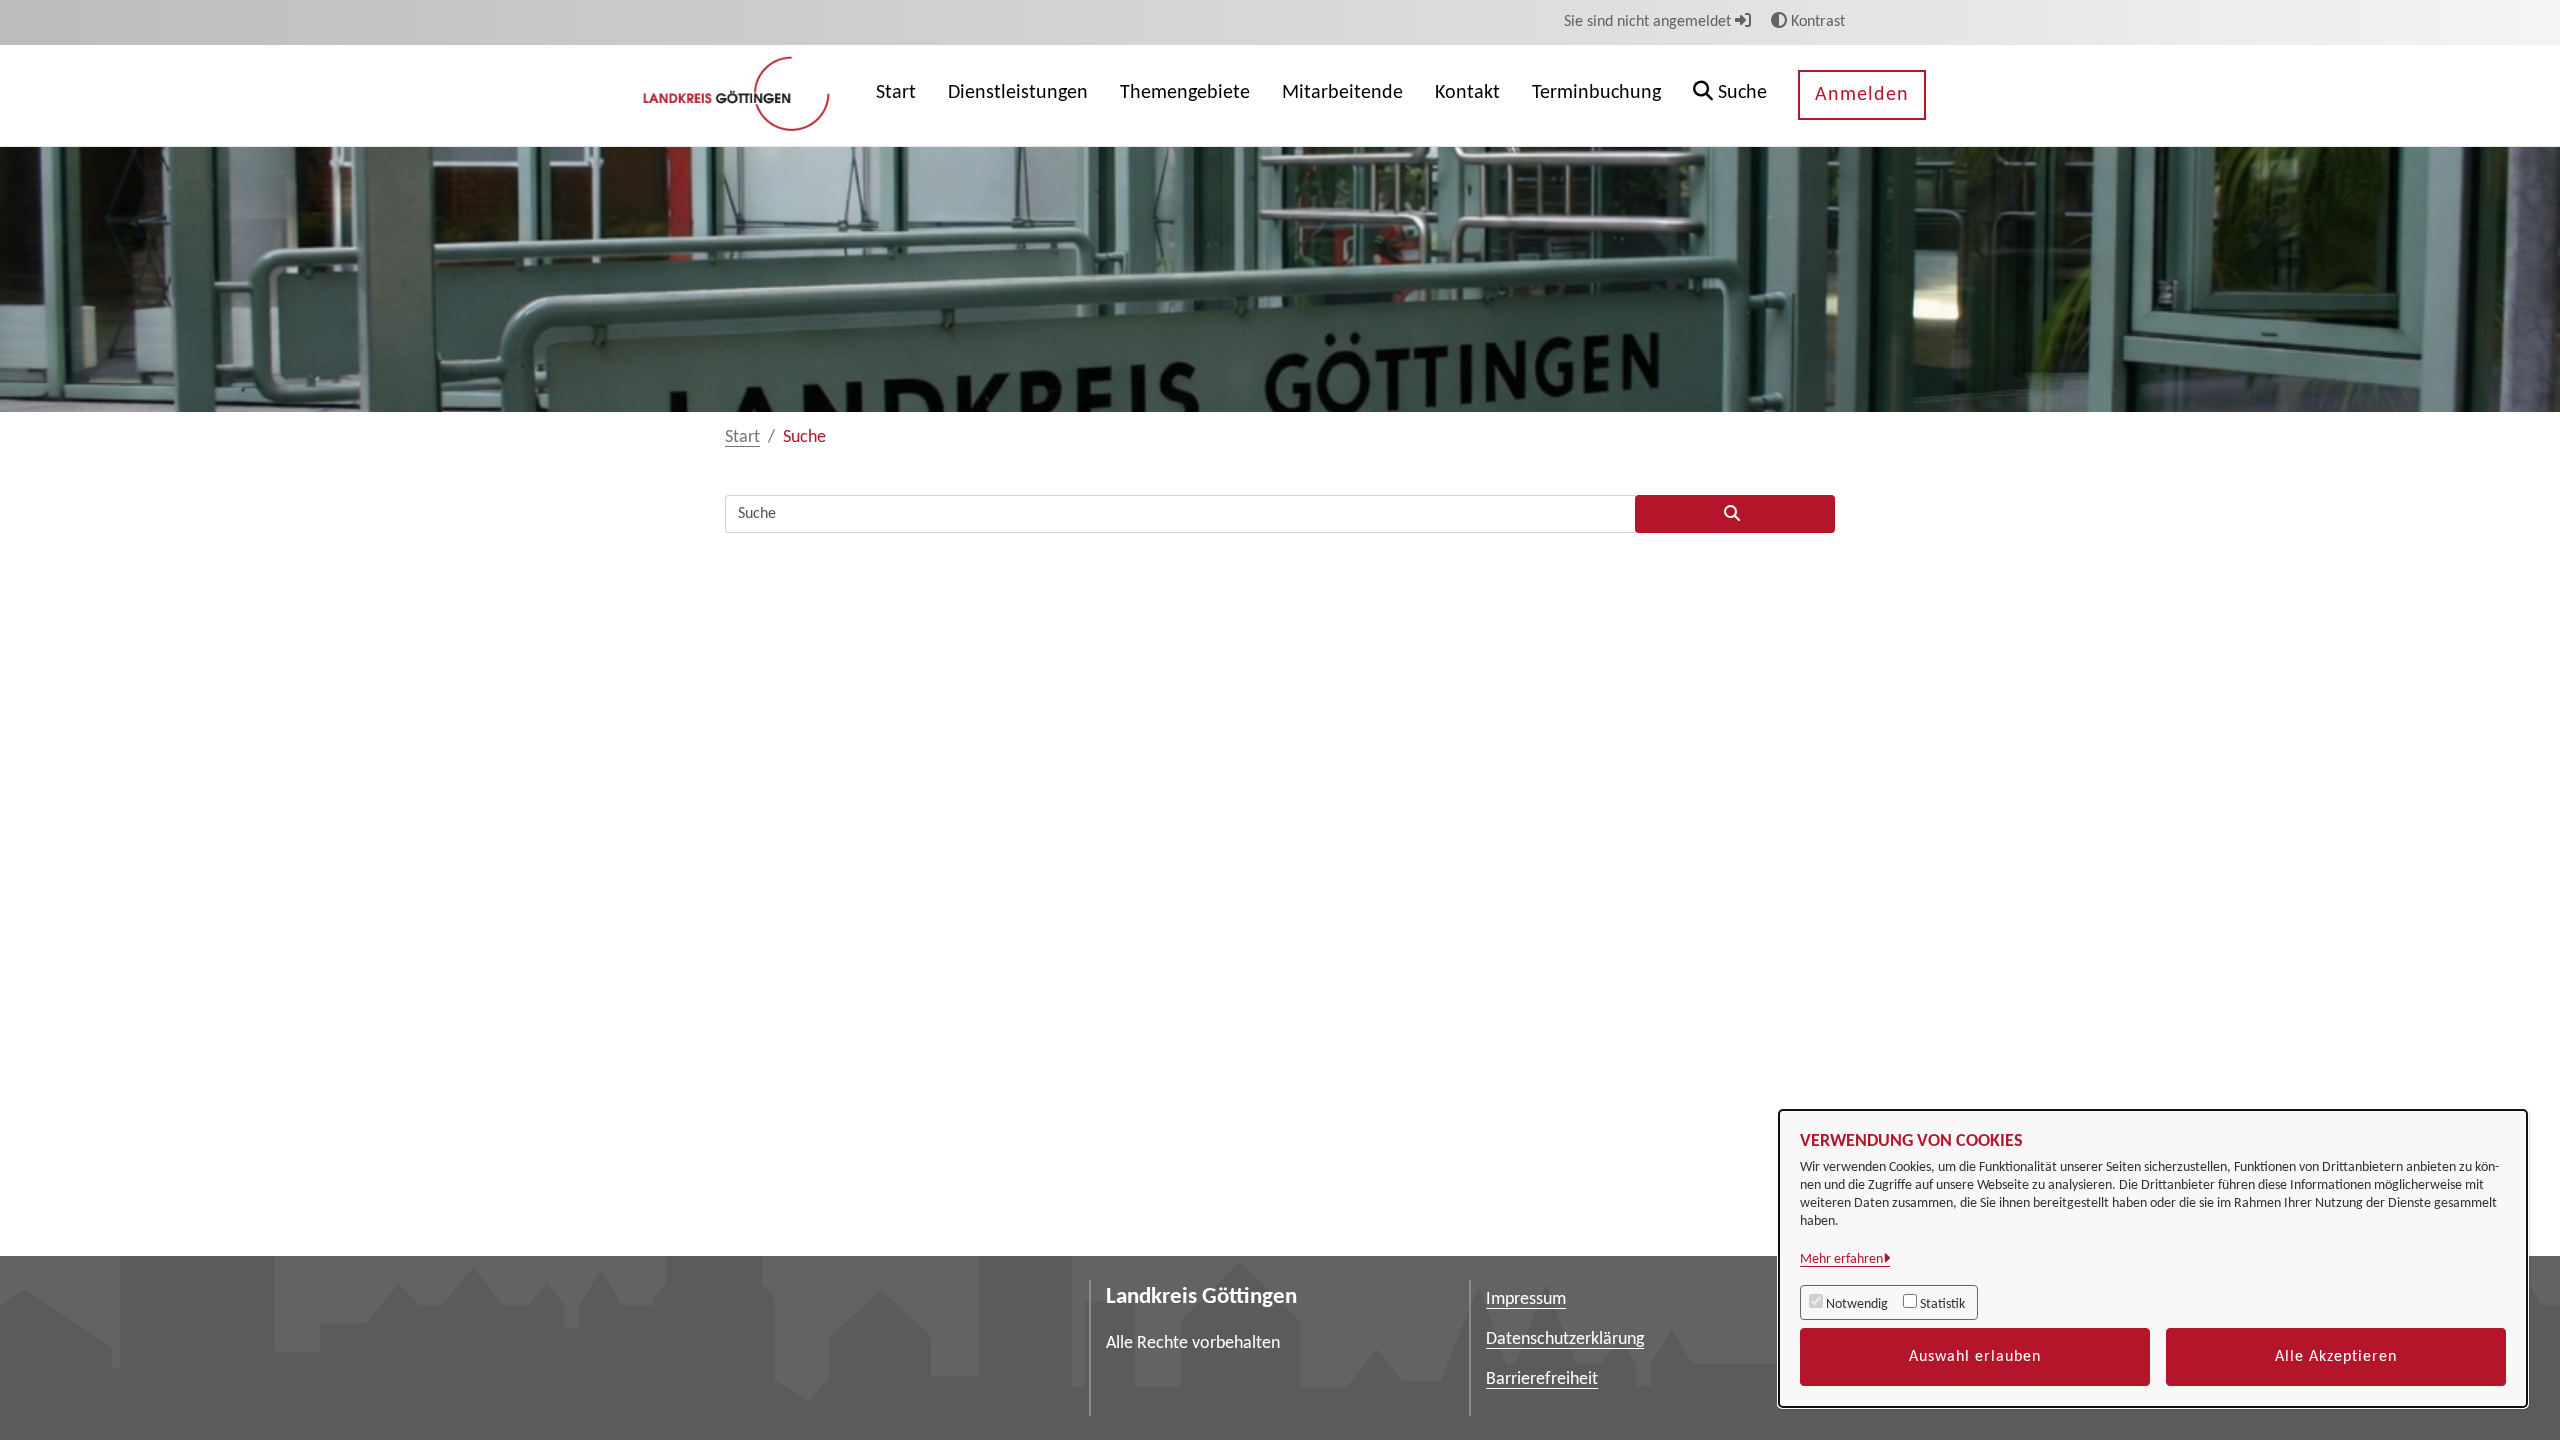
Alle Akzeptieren (2336, 1357)
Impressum (1526, 1299)
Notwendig (1857, 1304)
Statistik (1942, 1304)
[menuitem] (896, 95)
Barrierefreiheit (1542, 1379)
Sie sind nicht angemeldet (1649, 22)
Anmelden (1862, 95)
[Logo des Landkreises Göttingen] (739, 95)
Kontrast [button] (1816, 22)
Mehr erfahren (1841, 1259)
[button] (1730, 95)
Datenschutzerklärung (1565, 1339)
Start (742, 437)
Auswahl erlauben (1975, 1357)
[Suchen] (1735, 514)
